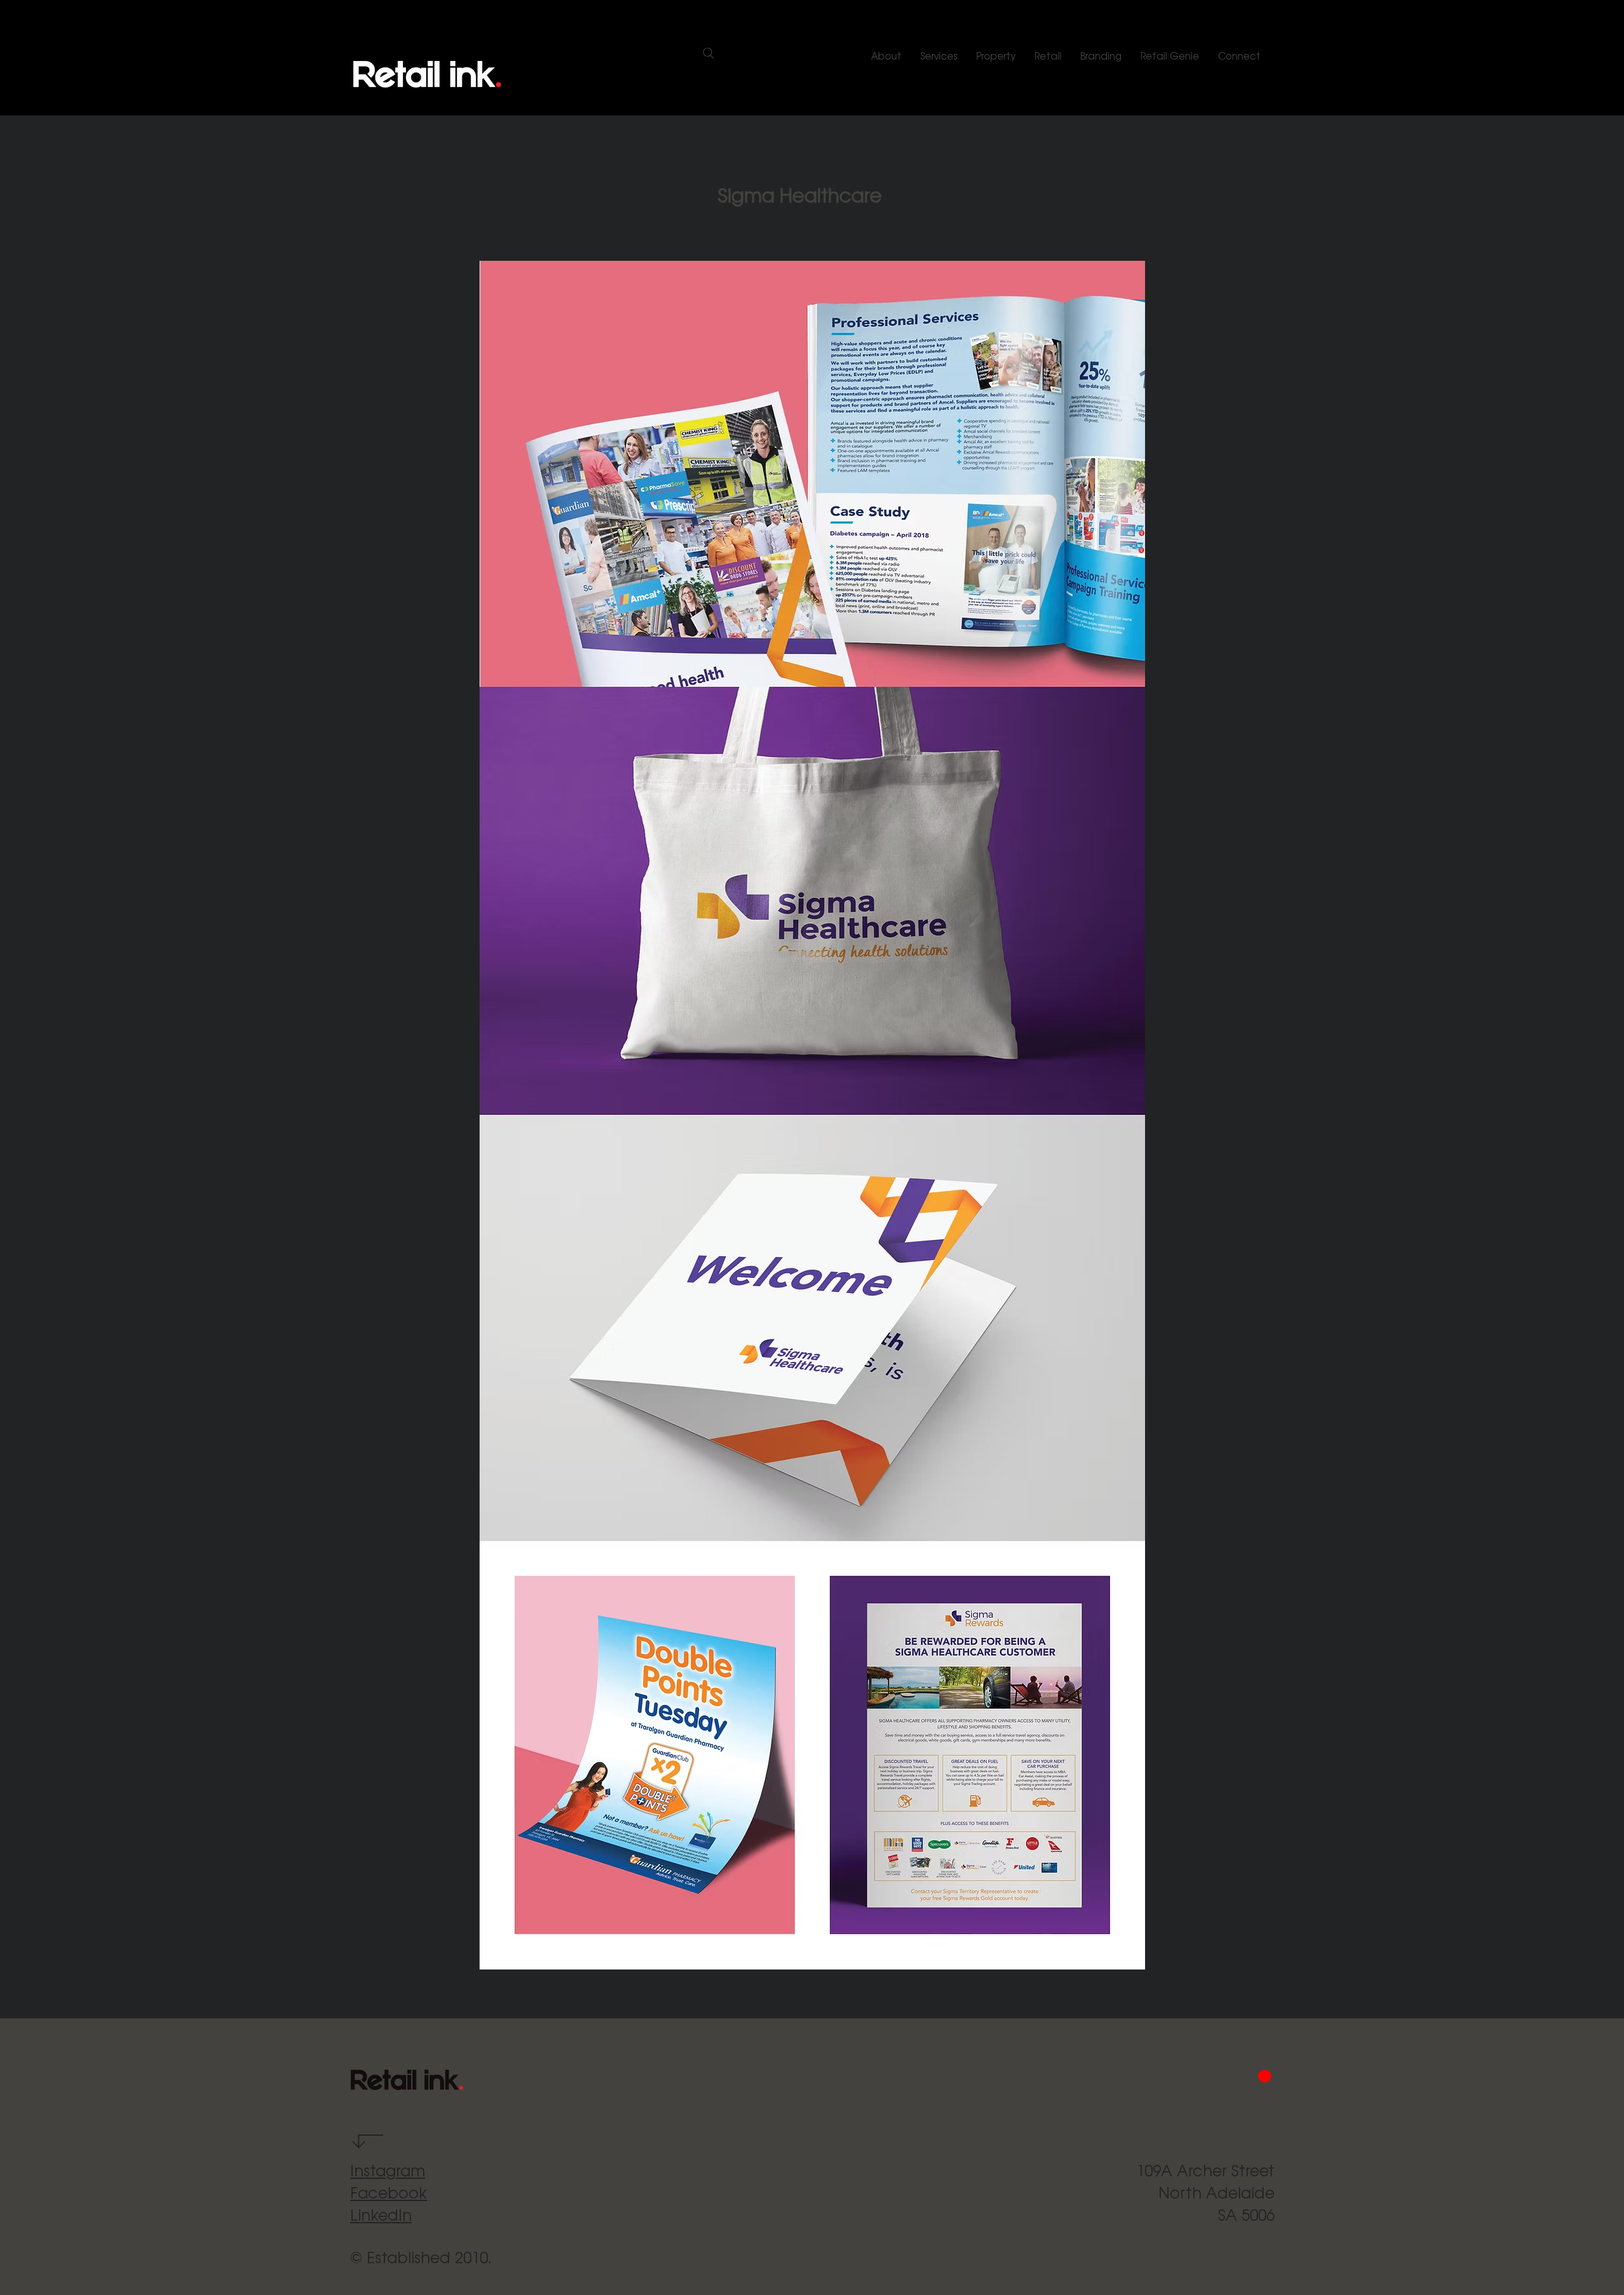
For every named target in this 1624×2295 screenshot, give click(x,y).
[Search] (708, 53)
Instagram (388, 2170)
